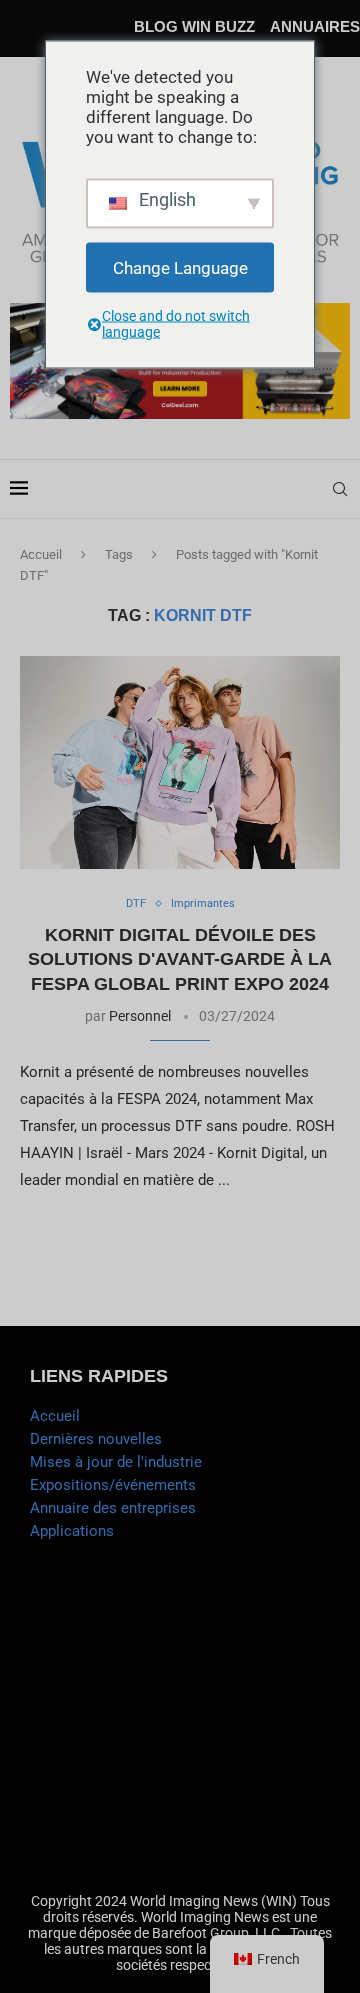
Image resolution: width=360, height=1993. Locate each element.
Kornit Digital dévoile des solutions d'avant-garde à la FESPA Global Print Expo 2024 (180, 959)
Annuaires (315, 26)
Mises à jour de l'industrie (116, 1462)
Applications (72, 1531)
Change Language (180, 267)
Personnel (140, 1016)
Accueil (41, 554)
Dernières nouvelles (96, 1439)
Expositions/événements (113, 1485)
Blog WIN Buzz (194, 26)
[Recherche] (340, 489)
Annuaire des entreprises (113, 1508)
